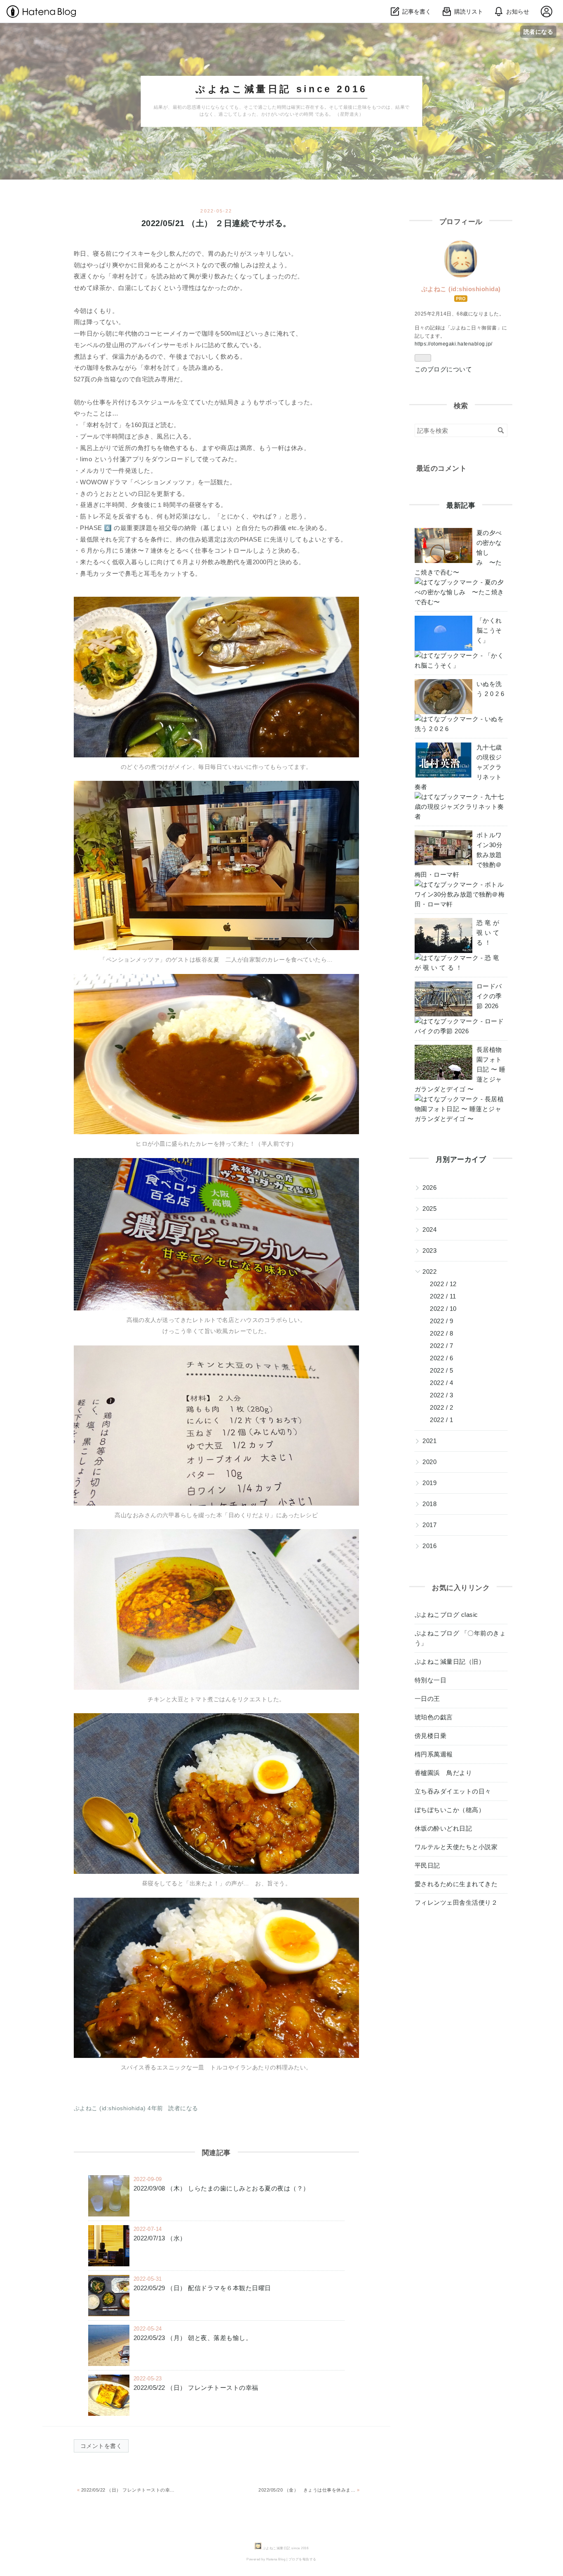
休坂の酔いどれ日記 (443, 1828)
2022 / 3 (441, 1395)
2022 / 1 (441, 1420)
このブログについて (443, 369)
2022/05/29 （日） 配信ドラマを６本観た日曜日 (202, 2288)
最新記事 (461, 506)
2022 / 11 (443, 1296)
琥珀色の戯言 (434, 1717)
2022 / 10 (443, 1309)
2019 (429, 1483)
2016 (429, 1546)
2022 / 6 (441, 1358)
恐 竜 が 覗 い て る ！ (488, 933)
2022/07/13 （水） (160, 2238)
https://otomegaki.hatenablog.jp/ (454, 344)
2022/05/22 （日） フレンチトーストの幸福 (196, 2388)
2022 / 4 (441, 1383)
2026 (429, 1188)
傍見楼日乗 (431, 1736)
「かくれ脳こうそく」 (489, 630)
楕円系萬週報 (434, 1754)
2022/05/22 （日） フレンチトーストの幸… (126, 2490)
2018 (429, 1504)
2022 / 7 (441, 1346)
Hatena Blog (276, 2559)
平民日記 (427, 1865)
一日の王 (427, 1699)
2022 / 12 (443, 1284)
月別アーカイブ (461, 1160)
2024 (429, 1230)
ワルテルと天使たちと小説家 (456, 1847)
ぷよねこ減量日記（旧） (450, 1662)
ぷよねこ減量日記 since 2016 (281, 89)
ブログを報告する (303, 2559)
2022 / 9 (441, 1321)
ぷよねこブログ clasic (446, 1615)
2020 (429, 1462)
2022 (429, 1272)
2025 (429, 1209)
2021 (429, 1441)
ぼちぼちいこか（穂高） (450, 1810)
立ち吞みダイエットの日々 (453, 1791)
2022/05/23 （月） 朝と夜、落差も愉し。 (193, 2338)
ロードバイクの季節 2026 (489, 996)
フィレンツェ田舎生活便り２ (456, 1902)
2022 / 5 (441, 1370)
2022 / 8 (441, 1333)
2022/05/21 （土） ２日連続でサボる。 (216, 223)
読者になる (538, 32)
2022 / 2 (441, 1407)
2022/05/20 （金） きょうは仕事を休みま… (309, 2490)
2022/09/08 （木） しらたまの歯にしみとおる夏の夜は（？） (222, 2188)
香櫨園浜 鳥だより (443, 1773)
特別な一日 (431, 1680)
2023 (429, 1251)
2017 (429, 1525)
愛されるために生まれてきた (456, 1884)
